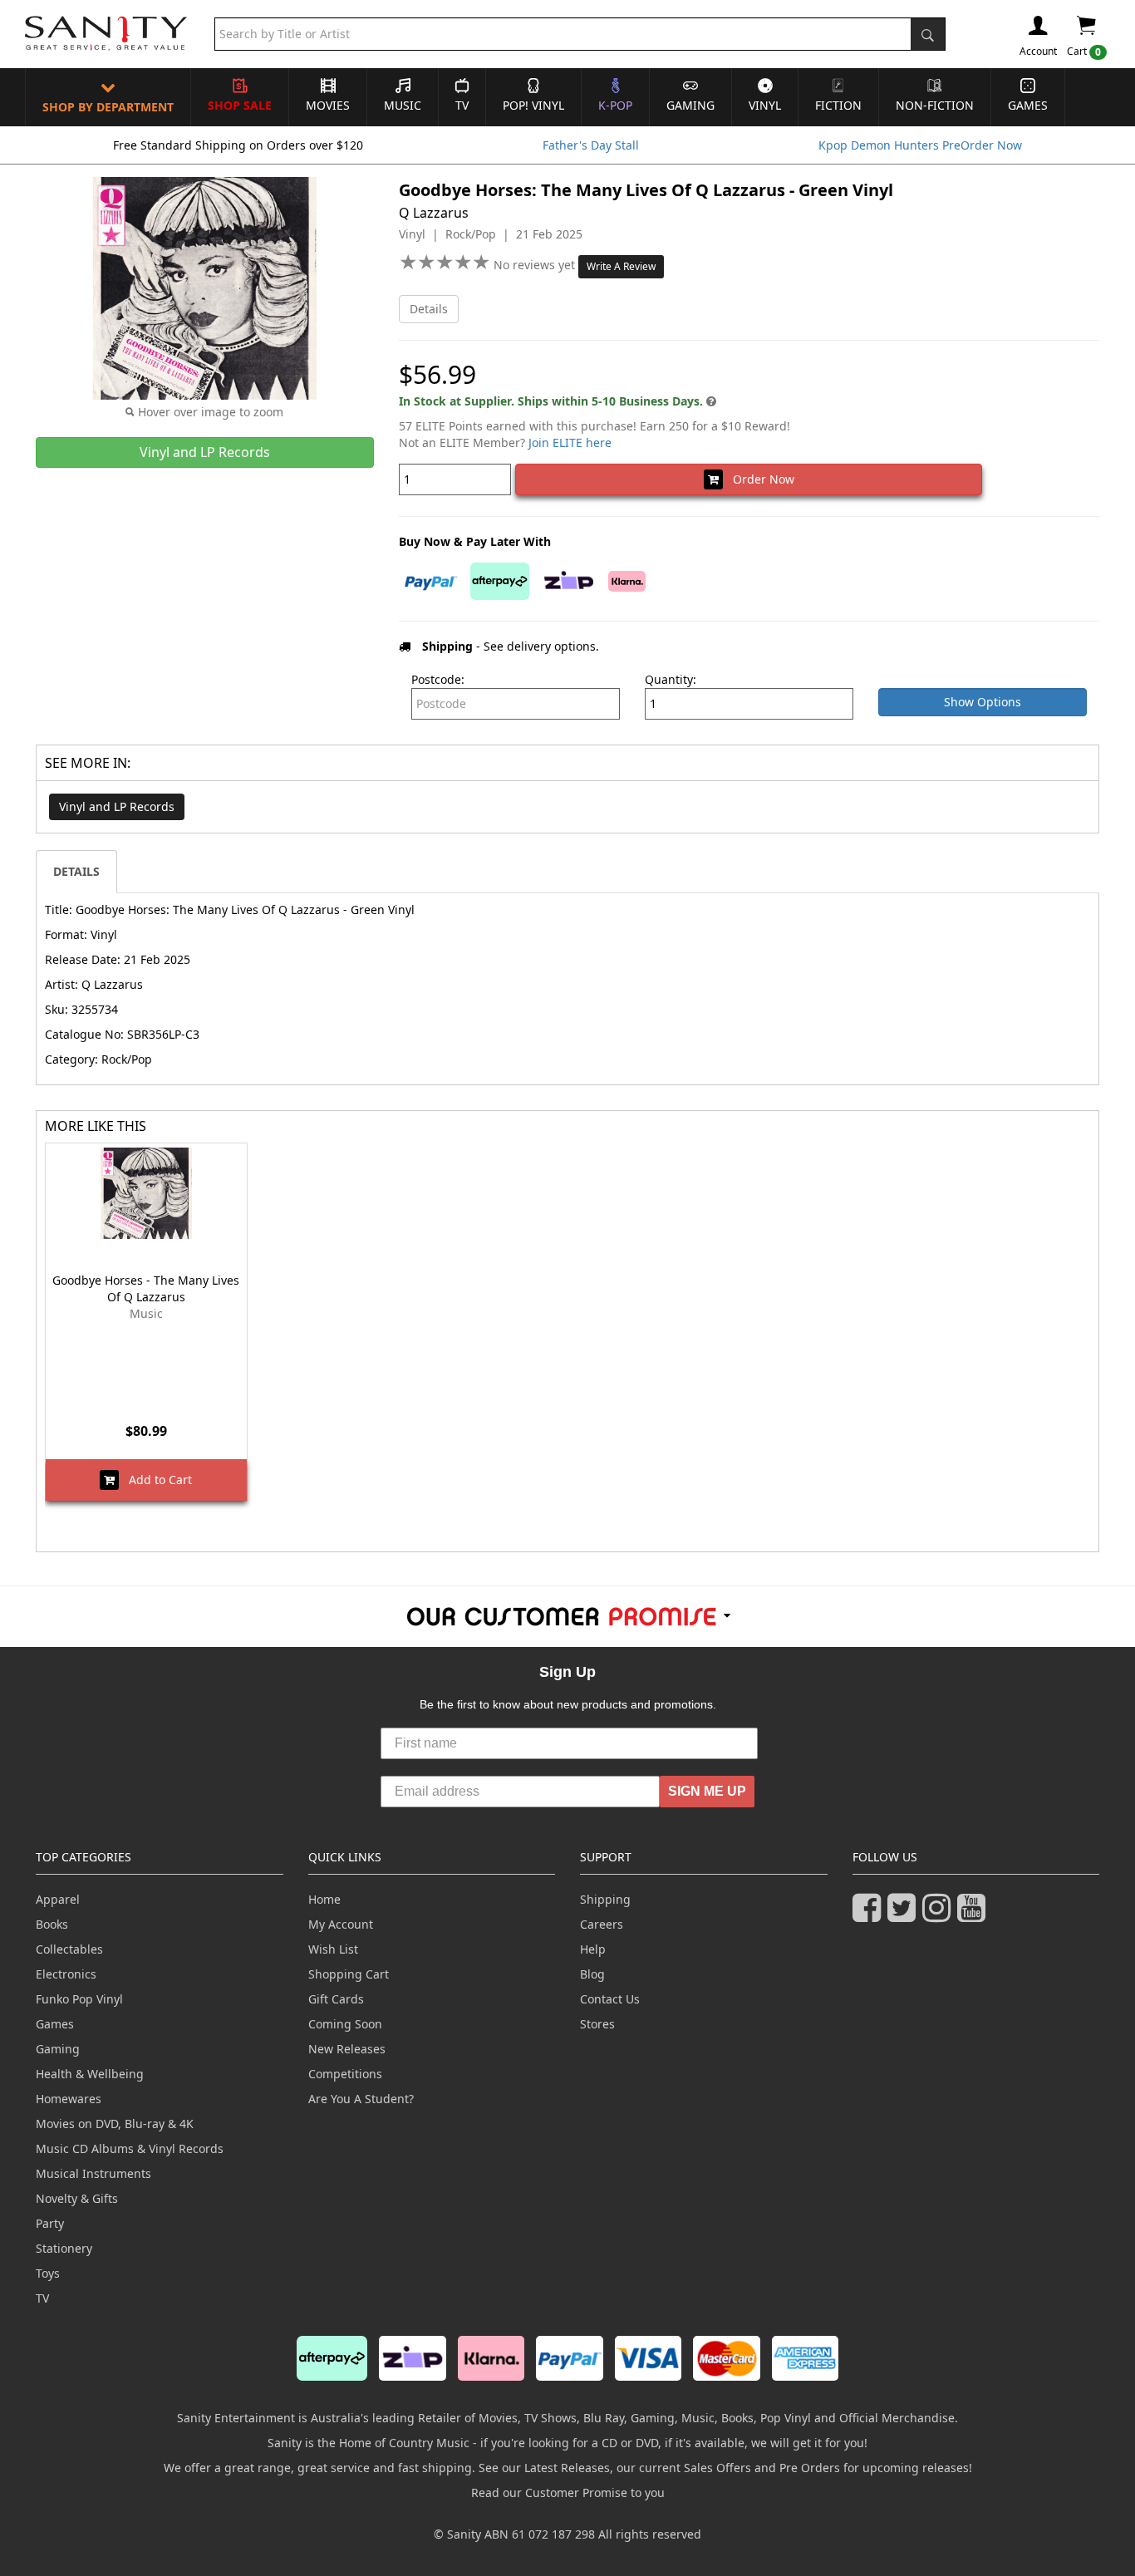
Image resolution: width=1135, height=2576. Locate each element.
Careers (602, 1924)
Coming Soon (345, 2024)
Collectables (69, 1949)
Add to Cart (155, 1480)
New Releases (347, 2049)
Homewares (69, 2099)
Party (50, 2223)
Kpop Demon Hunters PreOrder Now (920, 145)
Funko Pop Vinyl (79, 1999)
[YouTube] (975, 1915)
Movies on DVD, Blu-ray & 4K (115, 2124)
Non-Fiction (935, 105)
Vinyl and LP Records (117, 806)
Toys (48, 2273)
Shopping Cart (349, 1974)
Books (52, 1924)
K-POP (615, 105)
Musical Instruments (93, 2173)
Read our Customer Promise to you (568, 2492)
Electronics (66, 1974)
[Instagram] (940, 1915)
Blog (592, 1974)
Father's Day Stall (591, 145)
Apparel (58, 1899)
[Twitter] (905, 1915)
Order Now (759, 479)
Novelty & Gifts (77, 2198)
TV (462, 105)
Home (324, 1899)
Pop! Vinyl (533, 105)
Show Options (983, 702)
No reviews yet (536, 265)
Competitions (345, 2074)
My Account (341, 1924)
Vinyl (765, 105)
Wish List (333, 1949)
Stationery (64, 2248)
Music (403, 105)
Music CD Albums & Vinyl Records (130, 2148)
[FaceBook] (870, 1915)
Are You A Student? (361, 2099)
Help (593, 1949)
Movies (328, 105)
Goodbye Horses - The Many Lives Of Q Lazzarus (146, 1288)
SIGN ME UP (707, 1791)
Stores (597, 2024)
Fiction (838, 105)
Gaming (690, 105)
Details (429, 309)
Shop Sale (240, 105)
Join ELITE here (570, 442)
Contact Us (610, 1999)
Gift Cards (336, 1999)
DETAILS (76, 871)
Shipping (605, 1899)
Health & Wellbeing (90, 2074)
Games (1028, 105)
